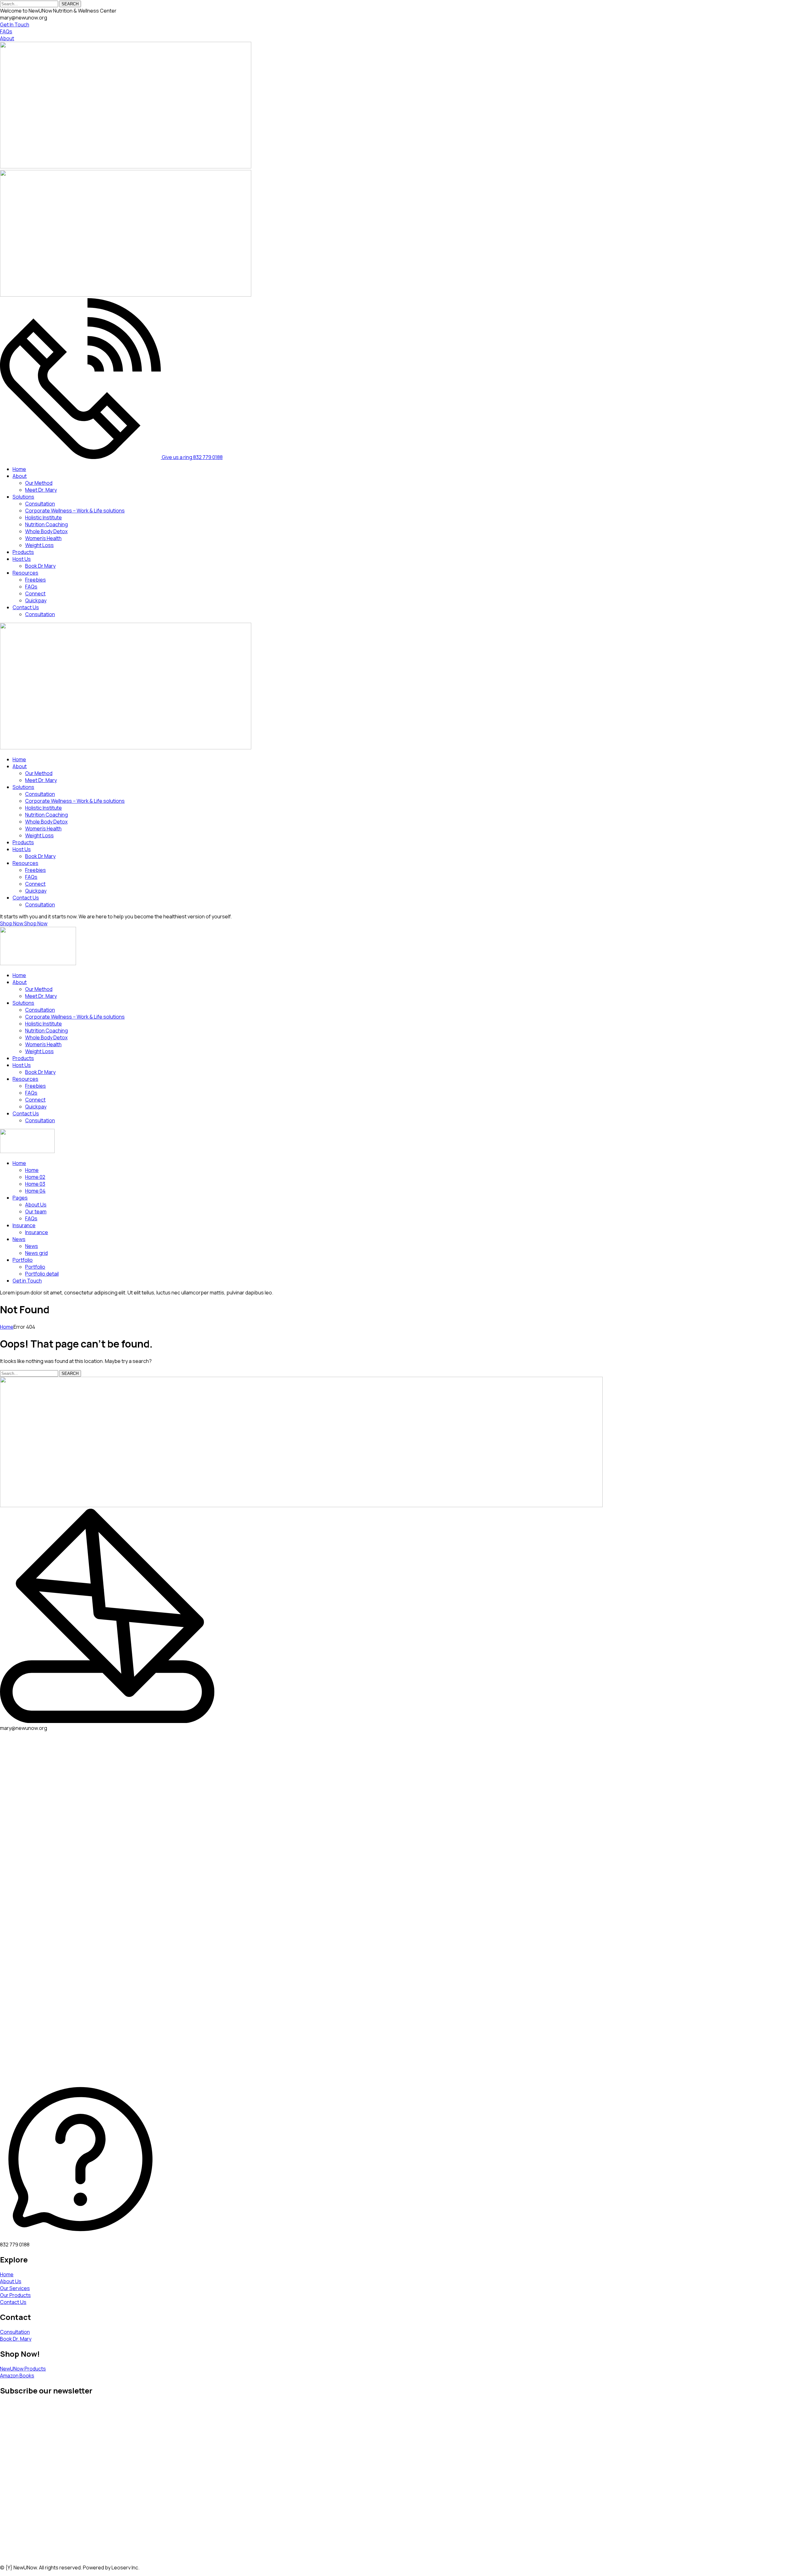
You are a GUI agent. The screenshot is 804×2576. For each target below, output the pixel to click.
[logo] (126, 167)
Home (7, 1327)
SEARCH (70, 4)
